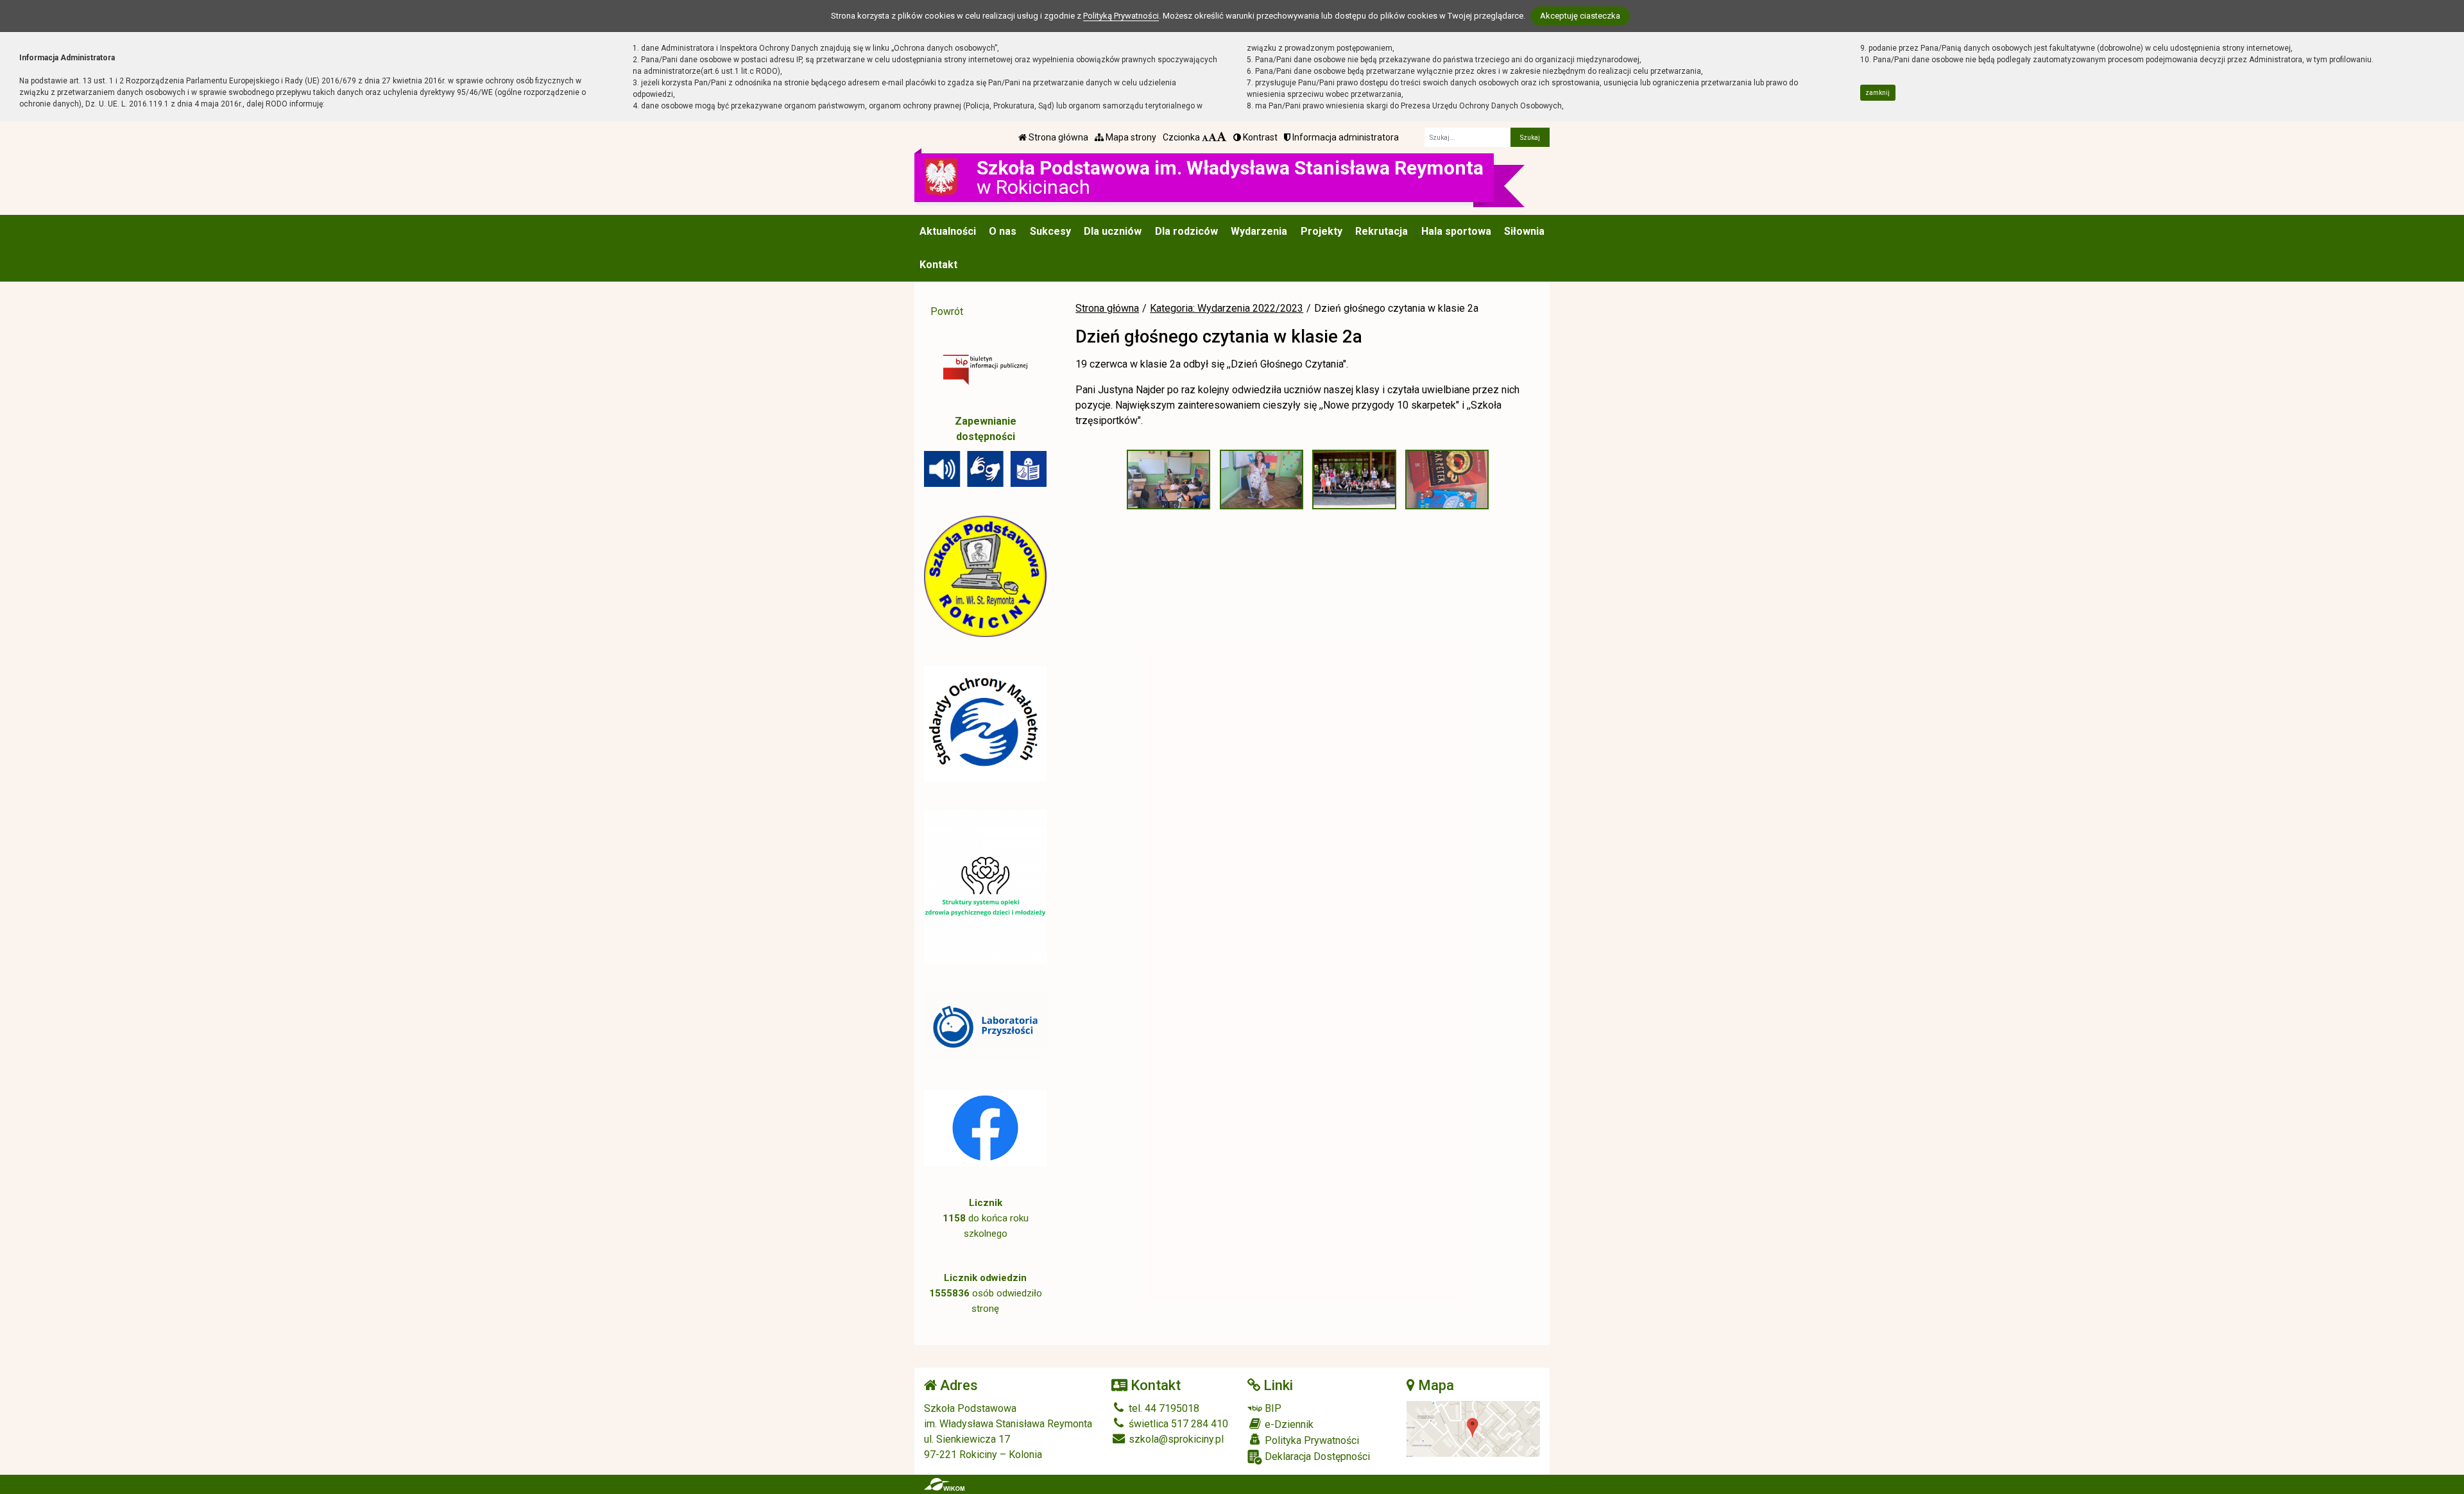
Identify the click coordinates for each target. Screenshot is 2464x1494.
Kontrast (1259, 137)
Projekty (1322, 231)
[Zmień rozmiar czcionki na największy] (1222, 137)
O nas (1003, 231)
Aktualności (948, 231)
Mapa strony (1130, 137)
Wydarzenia (1259, 231)
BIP (1272, 1408)
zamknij (1878, 93)
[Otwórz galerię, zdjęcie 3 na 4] (1354, 479)
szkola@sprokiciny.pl (1175, 1439)
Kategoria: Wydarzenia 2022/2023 (1227, 308)
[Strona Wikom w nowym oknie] (944, 1484)
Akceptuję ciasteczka (1580, 16)
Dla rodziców (1186, 231)
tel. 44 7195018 (1163, 1408)
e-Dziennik (1288, 1424)
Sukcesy (1050, 231)
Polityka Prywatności (1311, 1440)
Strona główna (1057, 137)
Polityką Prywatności (1121, 16)
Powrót (947, 311)
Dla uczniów (1113, 231)
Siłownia (1524, 231)
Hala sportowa (1456, 231)
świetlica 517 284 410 (1177, 1424)
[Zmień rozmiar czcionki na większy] (1212, 137)
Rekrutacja (1382, 231)
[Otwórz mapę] (1474, 1428)
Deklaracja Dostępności (1316, 1456)
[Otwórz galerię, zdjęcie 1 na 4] (1168, 479)
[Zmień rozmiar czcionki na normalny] (1205, 137)
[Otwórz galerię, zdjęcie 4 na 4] (1447, 479)
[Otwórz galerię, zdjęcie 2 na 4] (1262, 479)
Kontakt (938, 265)
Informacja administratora (1345, 137)
